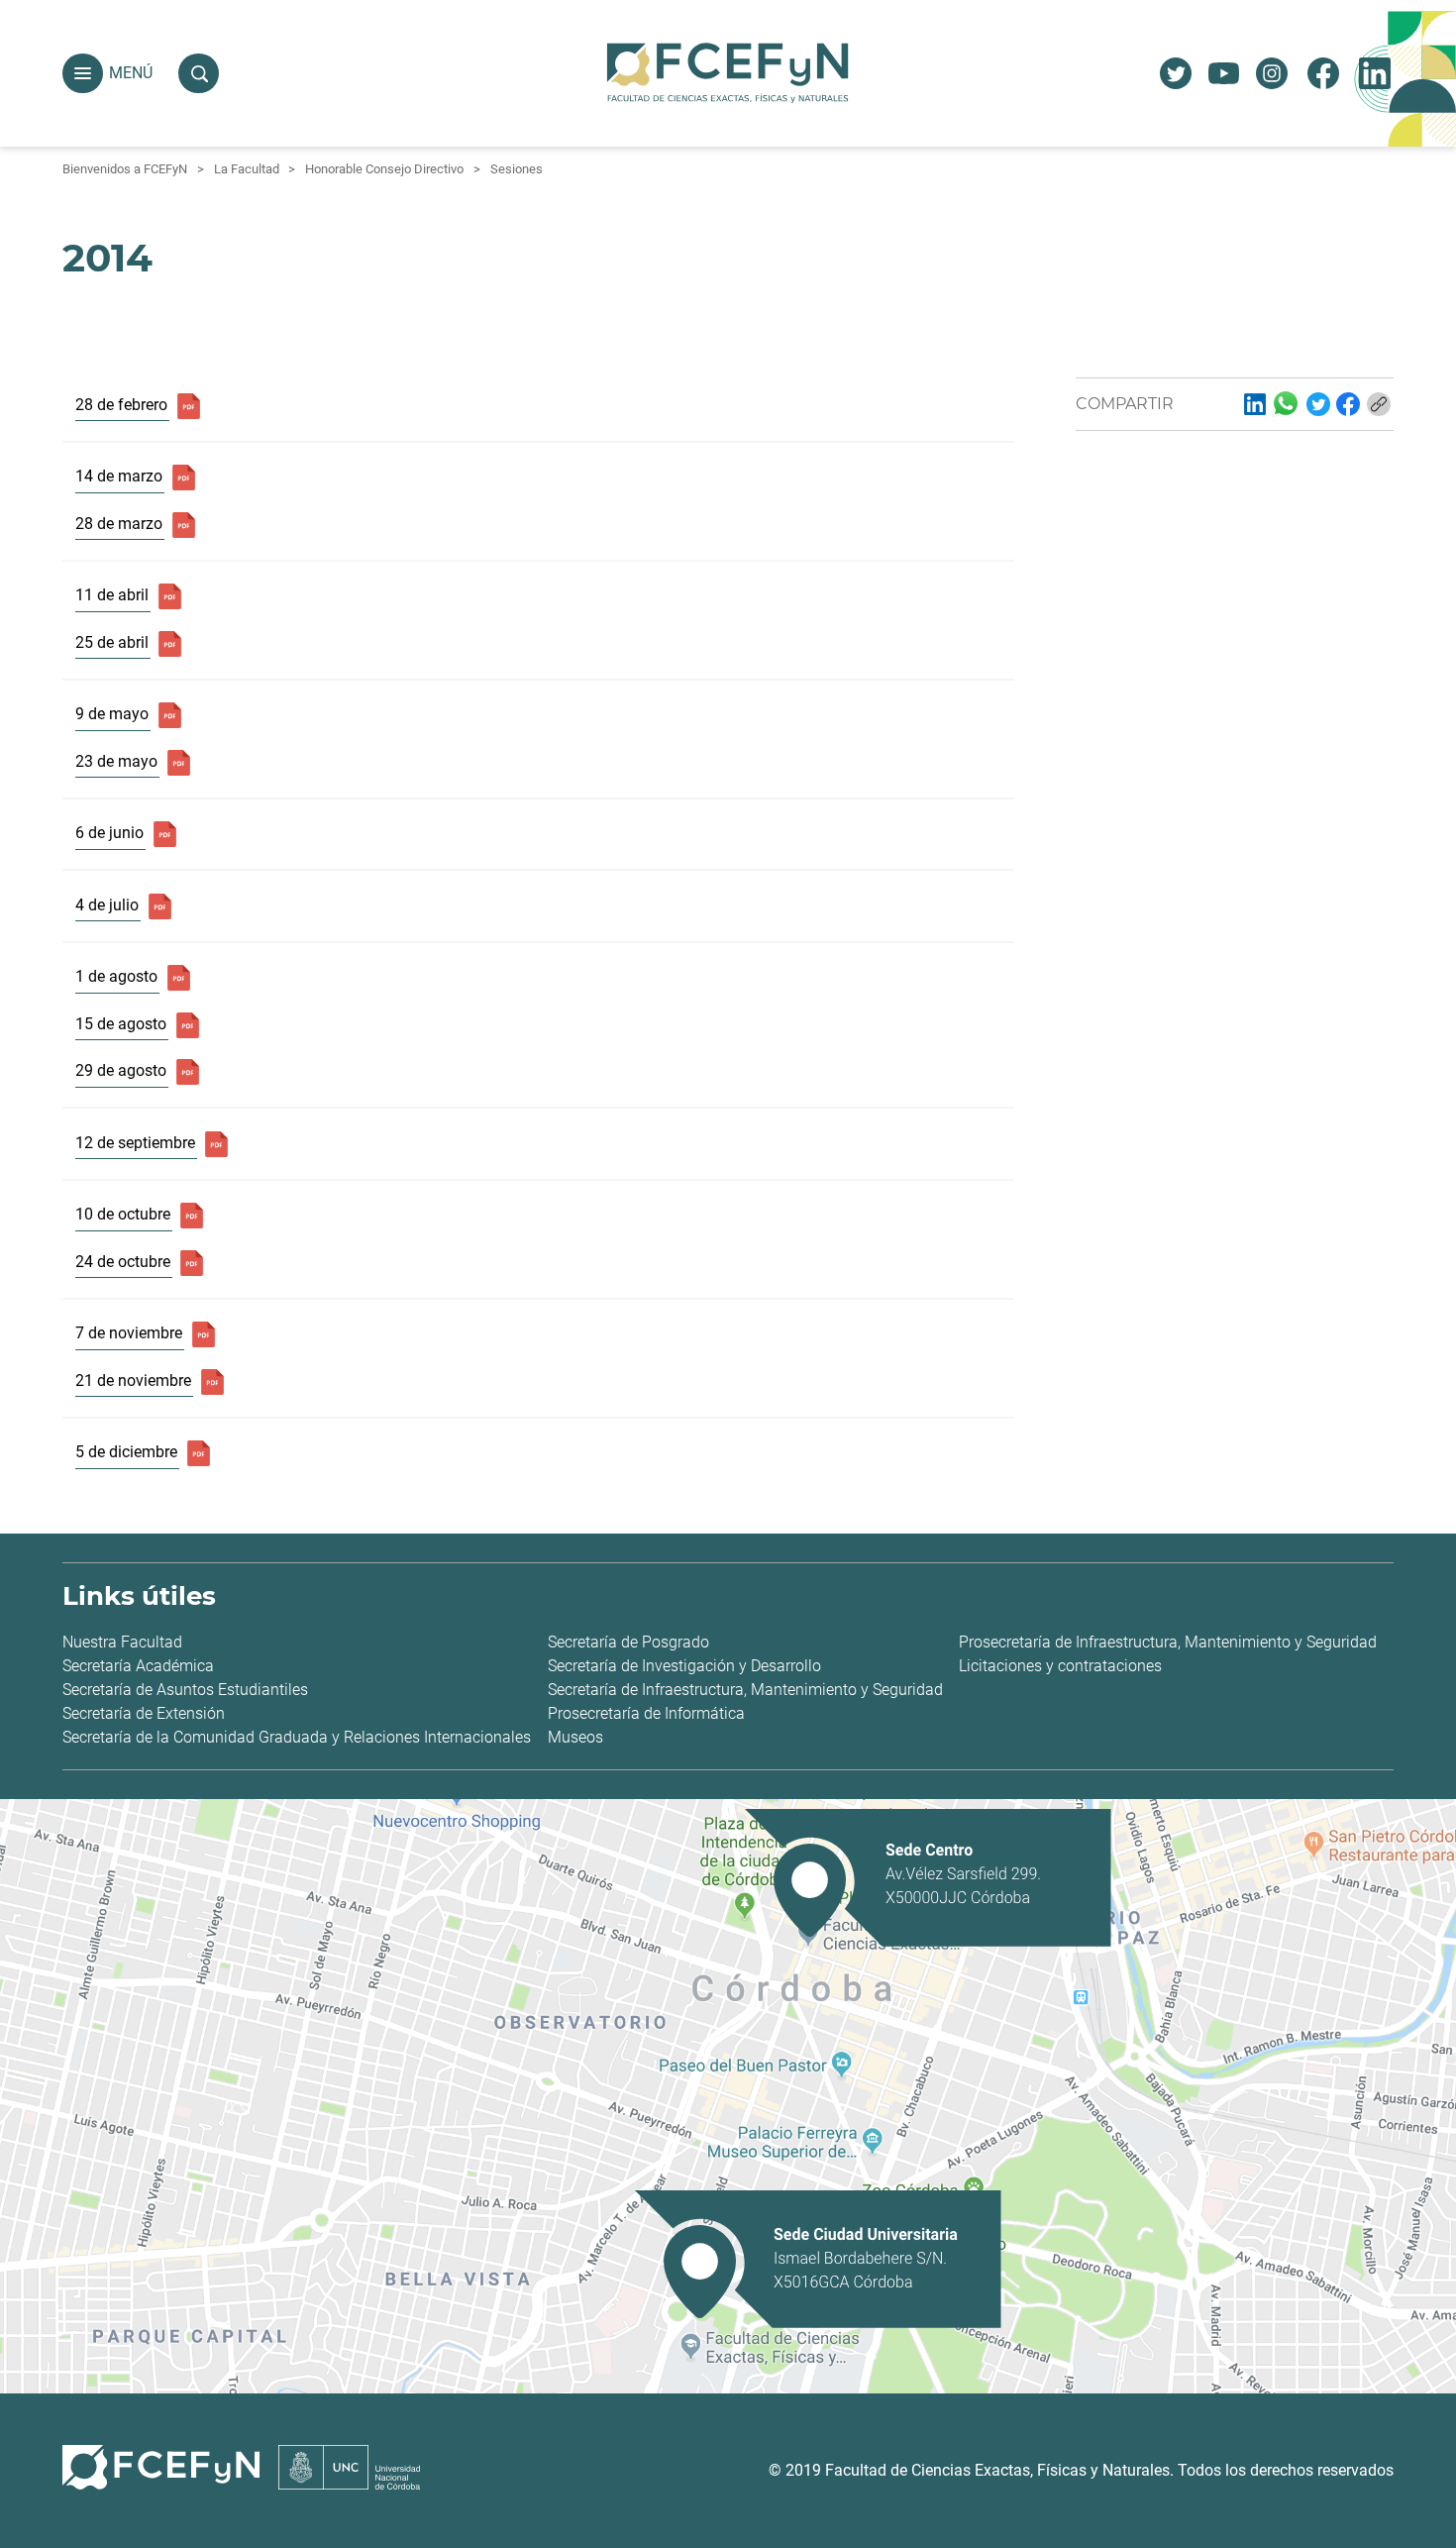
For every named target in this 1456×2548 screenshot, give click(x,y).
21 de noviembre (133, 1380)
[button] (83, 74)
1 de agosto (116, 976)
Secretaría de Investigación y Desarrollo (684, 1666)
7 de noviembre (129, 1333)
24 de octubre (123, 1262)
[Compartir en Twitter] (1318, 404)
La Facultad (247, 169)
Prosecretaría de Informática (646, 1713)
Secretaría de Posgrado (628, 1642)
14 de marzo (119, 476)
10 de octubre (123, 1214)
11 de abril (112, 595)
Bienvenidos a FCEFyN (125, 169)
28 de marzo (119, 524)
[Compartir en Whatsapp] (1286, 403)
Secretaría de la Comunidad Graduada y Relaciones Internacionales (297, 1737)
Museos (575, 1737)
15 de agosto (121, 1024)
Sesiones (517, 169)
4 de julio (107, 905)
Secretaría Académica (138, 1666)
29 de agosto (121, 1070)
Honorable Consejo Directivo (384, 169)
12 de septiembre (135, 1143)
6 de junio (109, 833)
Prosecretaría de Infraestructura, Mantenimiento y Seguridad (1168, 1642)
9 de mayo (112, 714)
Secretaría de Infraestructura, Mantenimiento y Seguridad (745, 1690)
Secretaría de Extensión (144, 1713)
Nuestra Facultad (122, 1642)
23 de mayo (116, 761)
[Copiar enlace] (1379, 404)
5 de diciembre (126, 1452)
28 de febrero (121, 405)
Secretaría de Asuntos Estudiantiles (185, 1690)
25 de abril (112, 642)
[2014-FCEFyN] (1255, 404)
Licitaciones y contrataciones (1060, 1666)
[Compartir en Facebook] (1348, 404)
